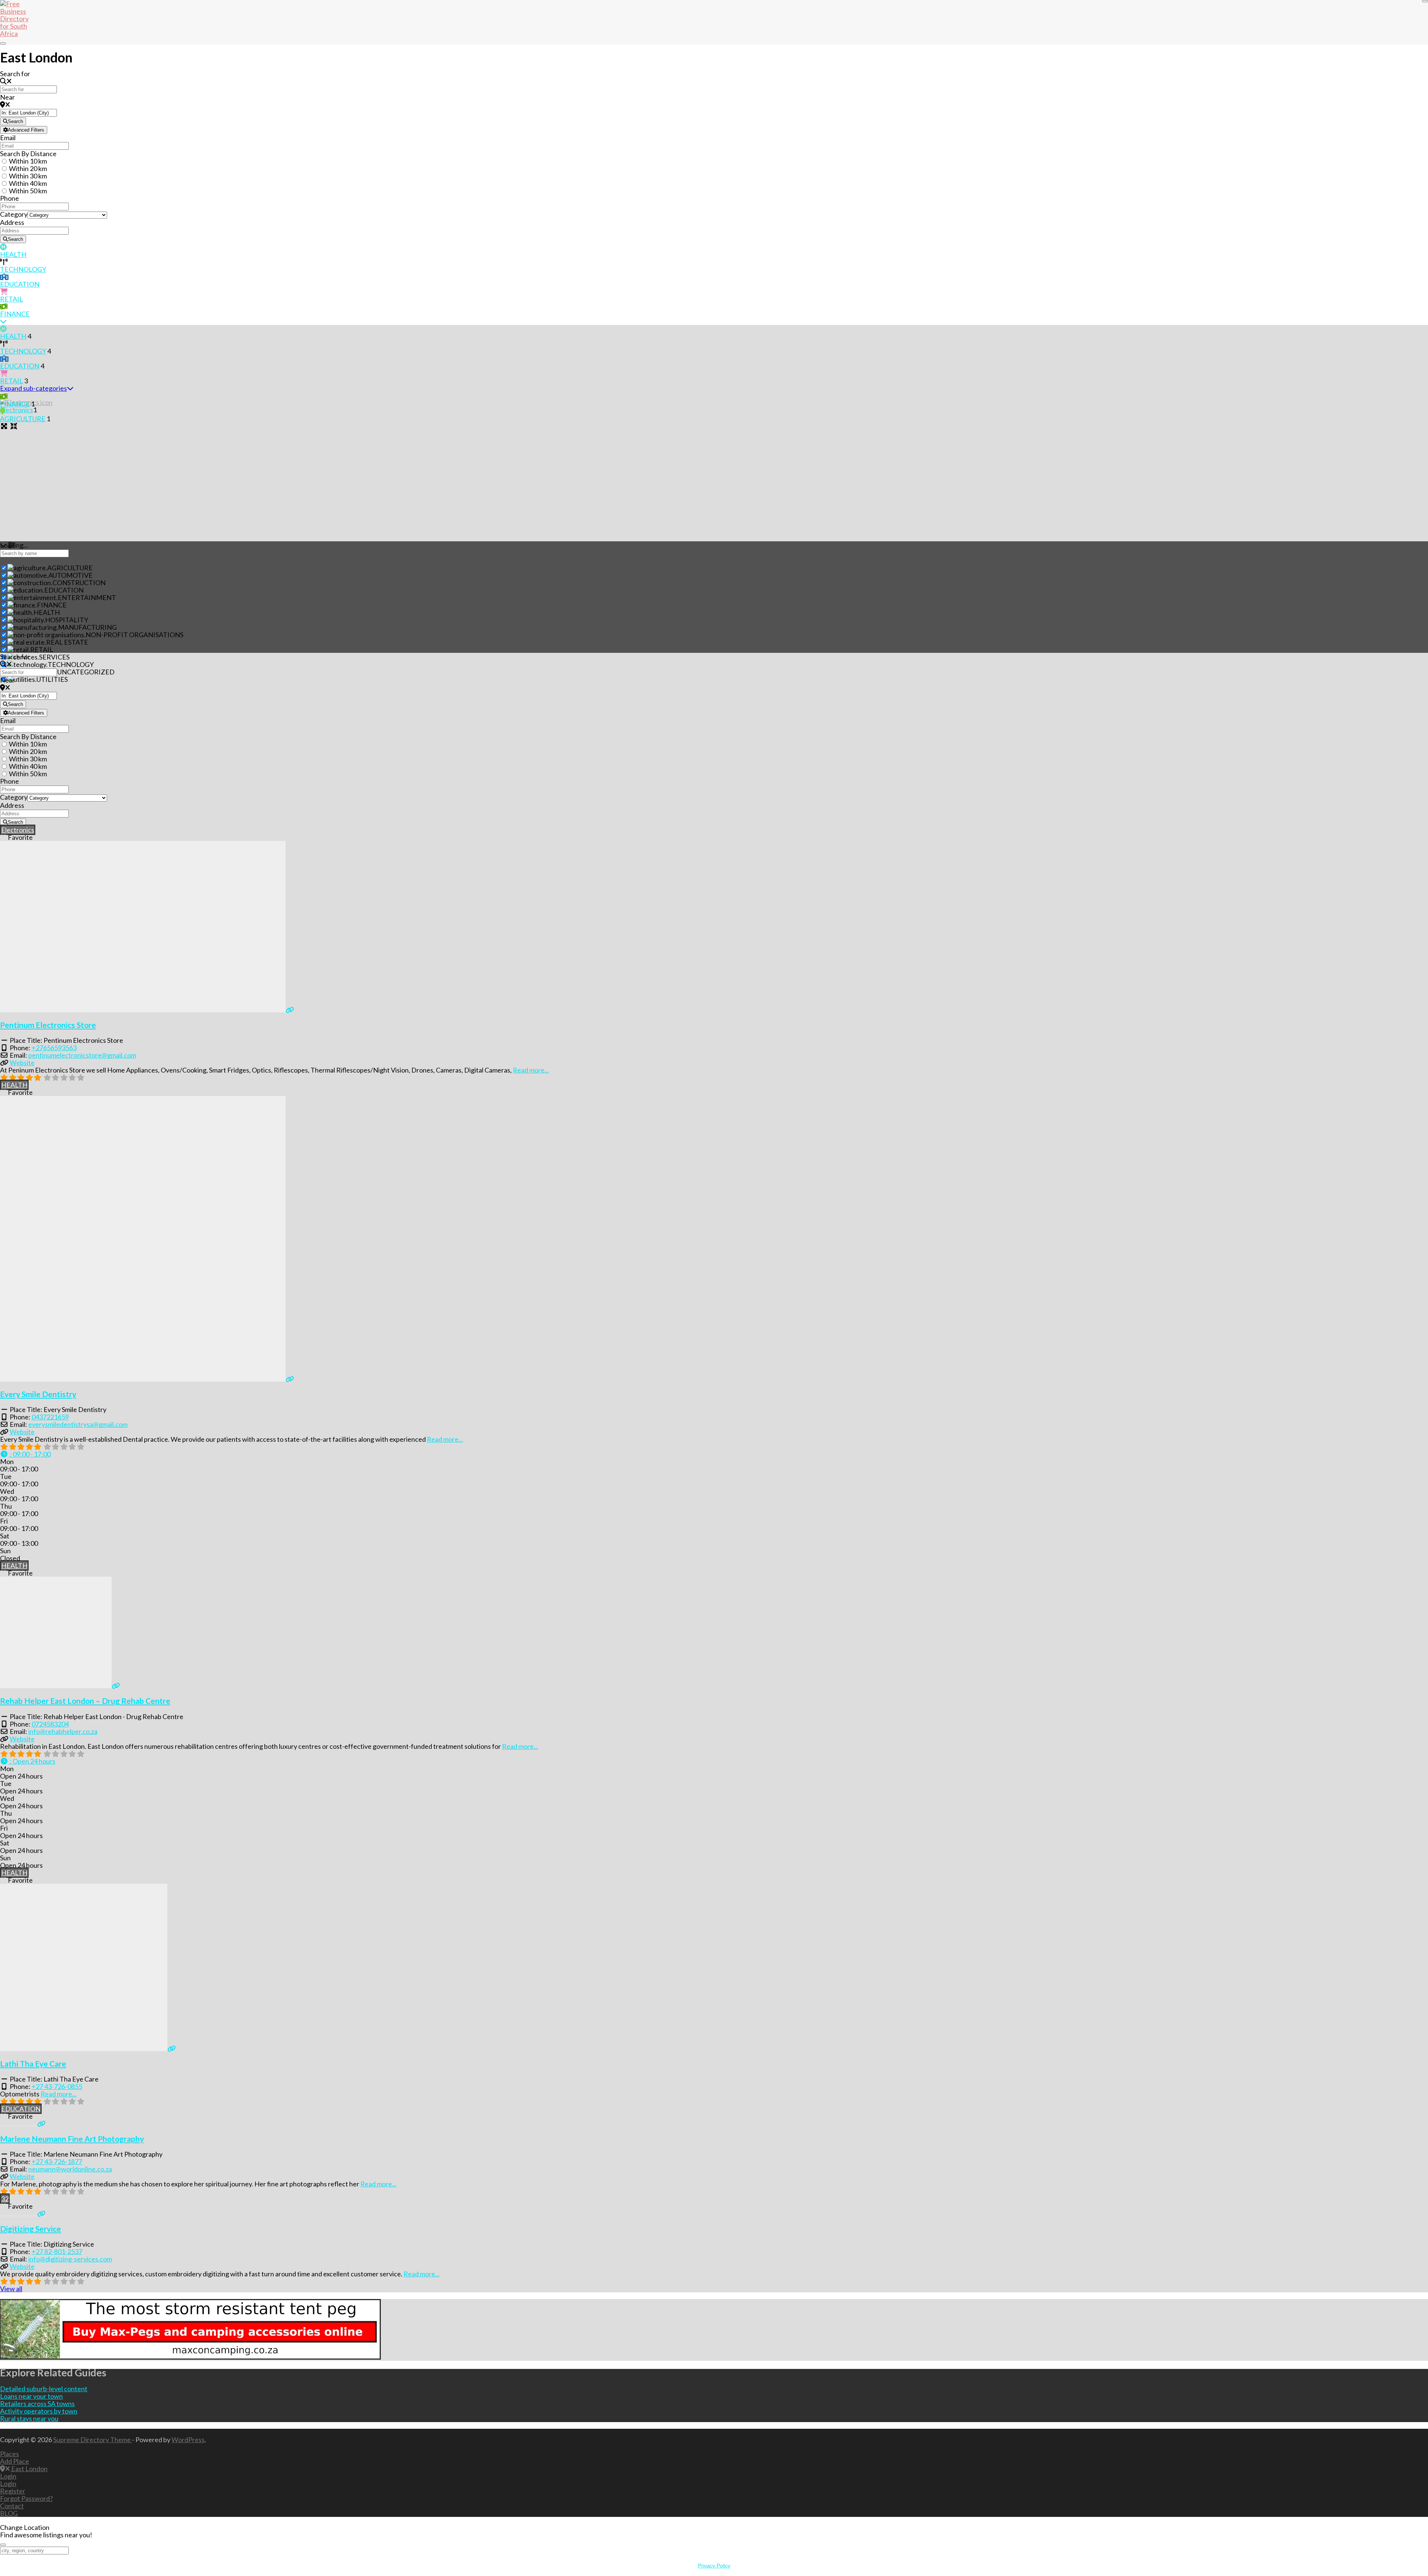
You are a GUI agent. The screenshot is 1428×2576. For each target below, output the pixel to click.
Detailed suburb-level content (44, 2389)
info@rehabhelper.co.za (63, 1731)
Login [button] (8, 2476)
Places (9, 2454)
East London (29, 2469)
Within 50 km (28, 191)
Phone (9, 198)
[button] (25, 1454)
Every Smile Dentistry (38, 1394)
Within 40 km (28, 183)
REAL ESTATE (67, 642)
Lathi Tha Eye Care (33, 2064)
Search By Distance (28, 154)
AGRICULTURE (23, 419)
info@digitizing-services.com (70, 2259)
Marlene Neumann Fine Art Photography (72, 2139)
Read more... (531, 1070)
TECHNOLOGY (23, 269)
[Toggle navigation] (3, 43)
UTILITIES (52, 679)
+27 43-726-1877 (57, 2161)
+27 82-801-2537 (57, 2251)
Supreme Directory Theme (93, 2440)
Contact (12, 2506)
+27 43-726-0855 (57, 2086)
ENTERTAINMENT (87, 597)
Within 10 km (28, 161)
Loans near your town (31, 2396)
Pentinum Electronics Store (48, 1025)
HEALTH (13, 254)
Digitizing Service (30, 2229)
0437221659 (50, 1417)
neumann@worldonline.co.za (70, 2169)
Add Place (15, 2461)
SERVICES (54, 657)
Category (14, 214)
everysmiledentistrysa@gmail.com (78, 1424)
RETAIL (12, 299)
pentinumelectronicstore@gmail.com (82, 1055)
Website (22, 1063)
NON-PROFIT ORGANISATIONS (134, 635)
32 (5, 2199)
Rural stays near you (29, 2418)
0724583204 (50, 1724)
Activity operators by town (39, 2411)
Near (7, 97)
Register (13, 2491)
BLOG (9, 2513)
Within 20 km (28, 168)
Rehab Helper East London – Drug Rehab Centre (85, 1701)
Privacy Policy (714, 2566)
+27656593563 (54, 1048)
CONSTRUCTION (79, 583)
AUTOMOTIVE (70, 575)
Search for (15, 74)
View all (11, 2289)
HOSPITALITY (67, 620)
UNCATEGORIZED (86, 672)
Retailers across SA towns (37, 2403)
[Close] (1425, 1)
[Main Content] (3, 321)
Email (8, 138)
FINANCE (15, 314)
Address (12, 222)
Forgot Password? (26, 2498)
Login (8, 2483)
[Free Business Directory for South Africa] (19, 33)
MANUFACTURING (87, 627)
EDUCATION (20, 284)
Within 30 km (28, 176)
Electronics (18, 830)
